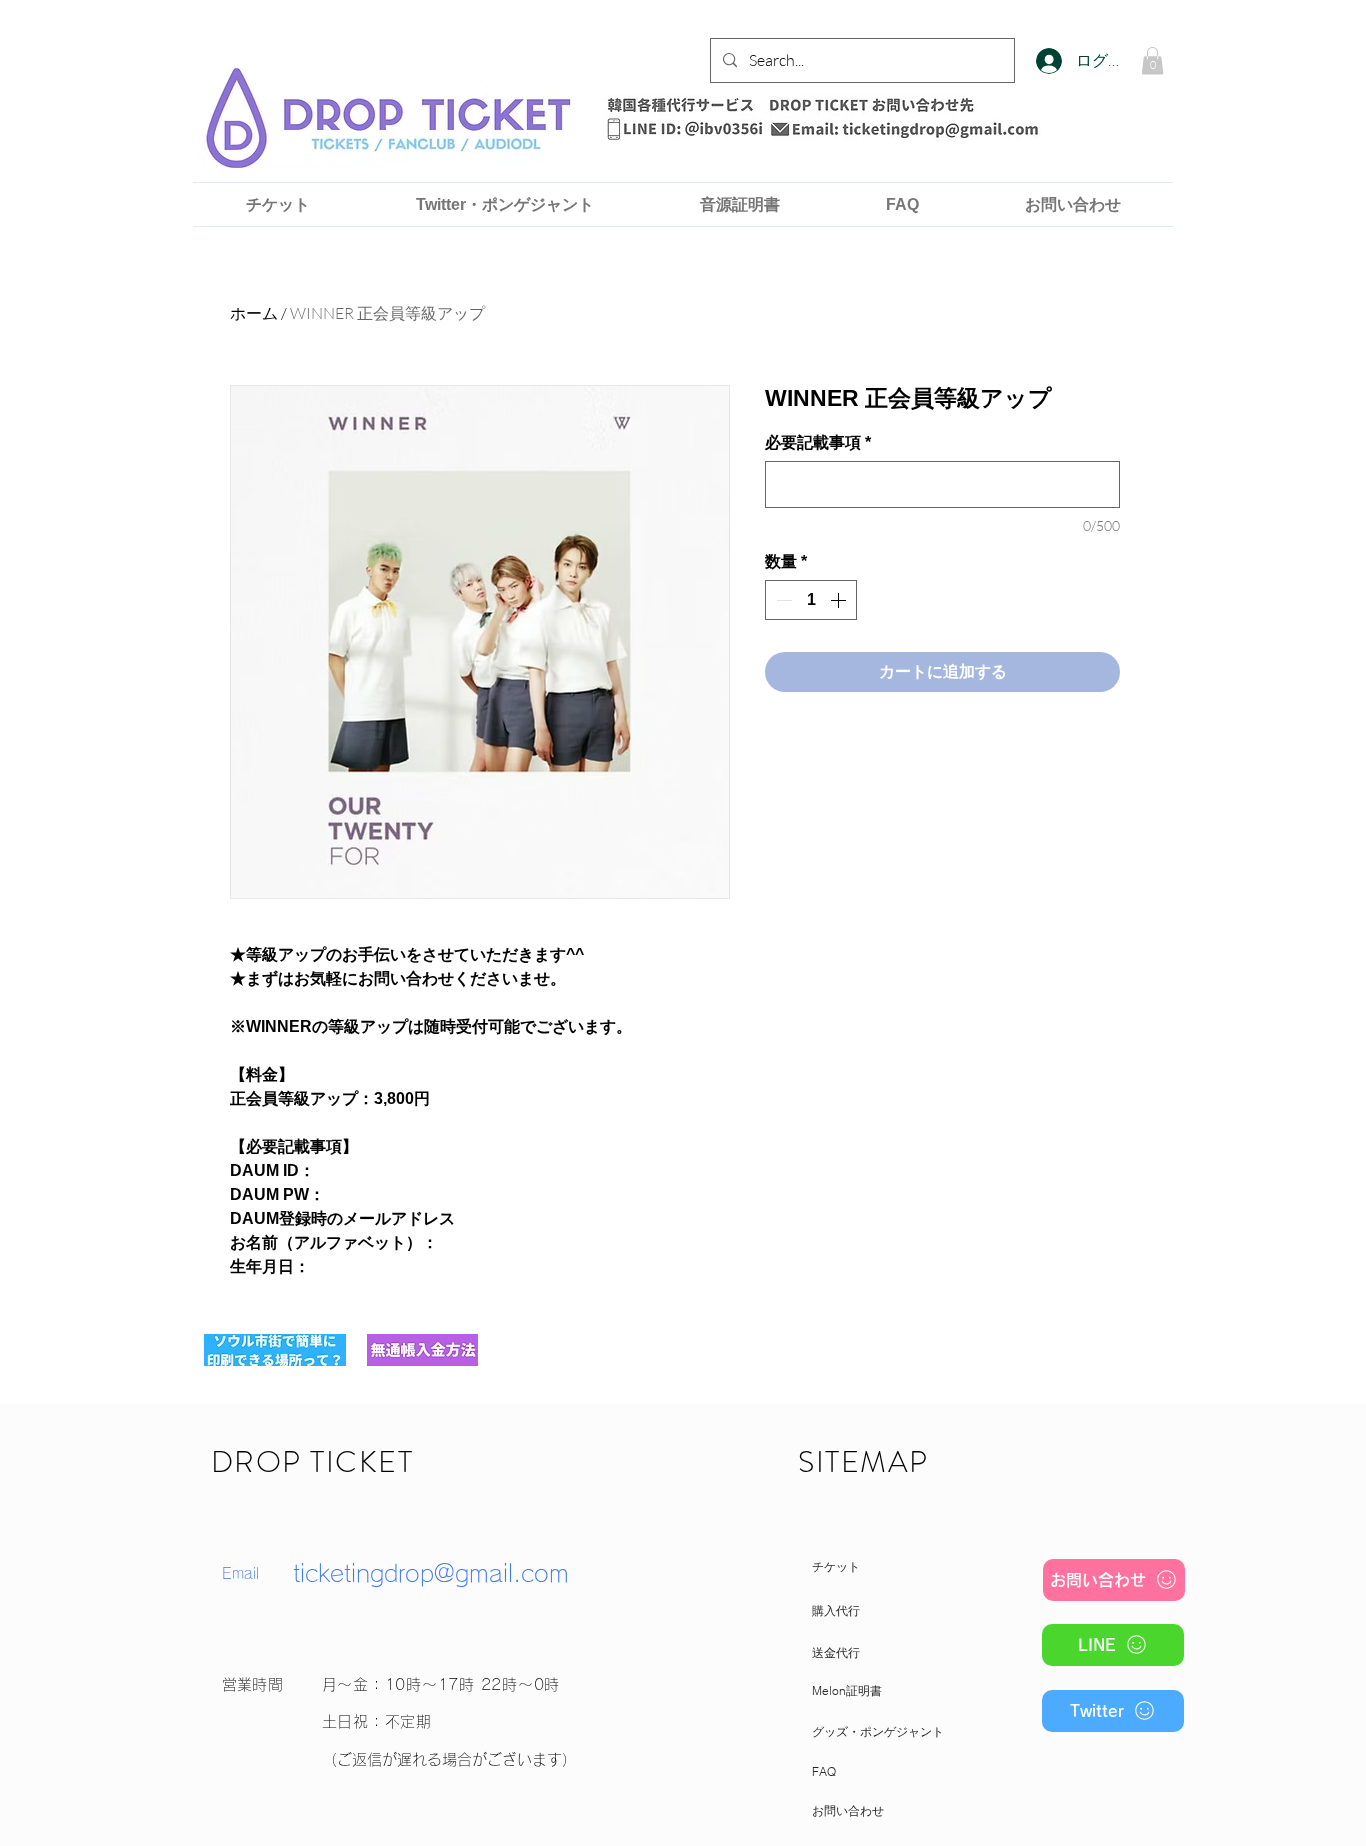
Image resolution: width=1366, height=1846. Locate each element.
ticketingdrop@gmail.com (431, 1573)
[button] (1152, 60)
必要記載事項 (818, 442)
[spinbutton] (811, 600)
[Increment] (840, 600)
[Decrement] (782, 600)
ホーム (254, 313)
